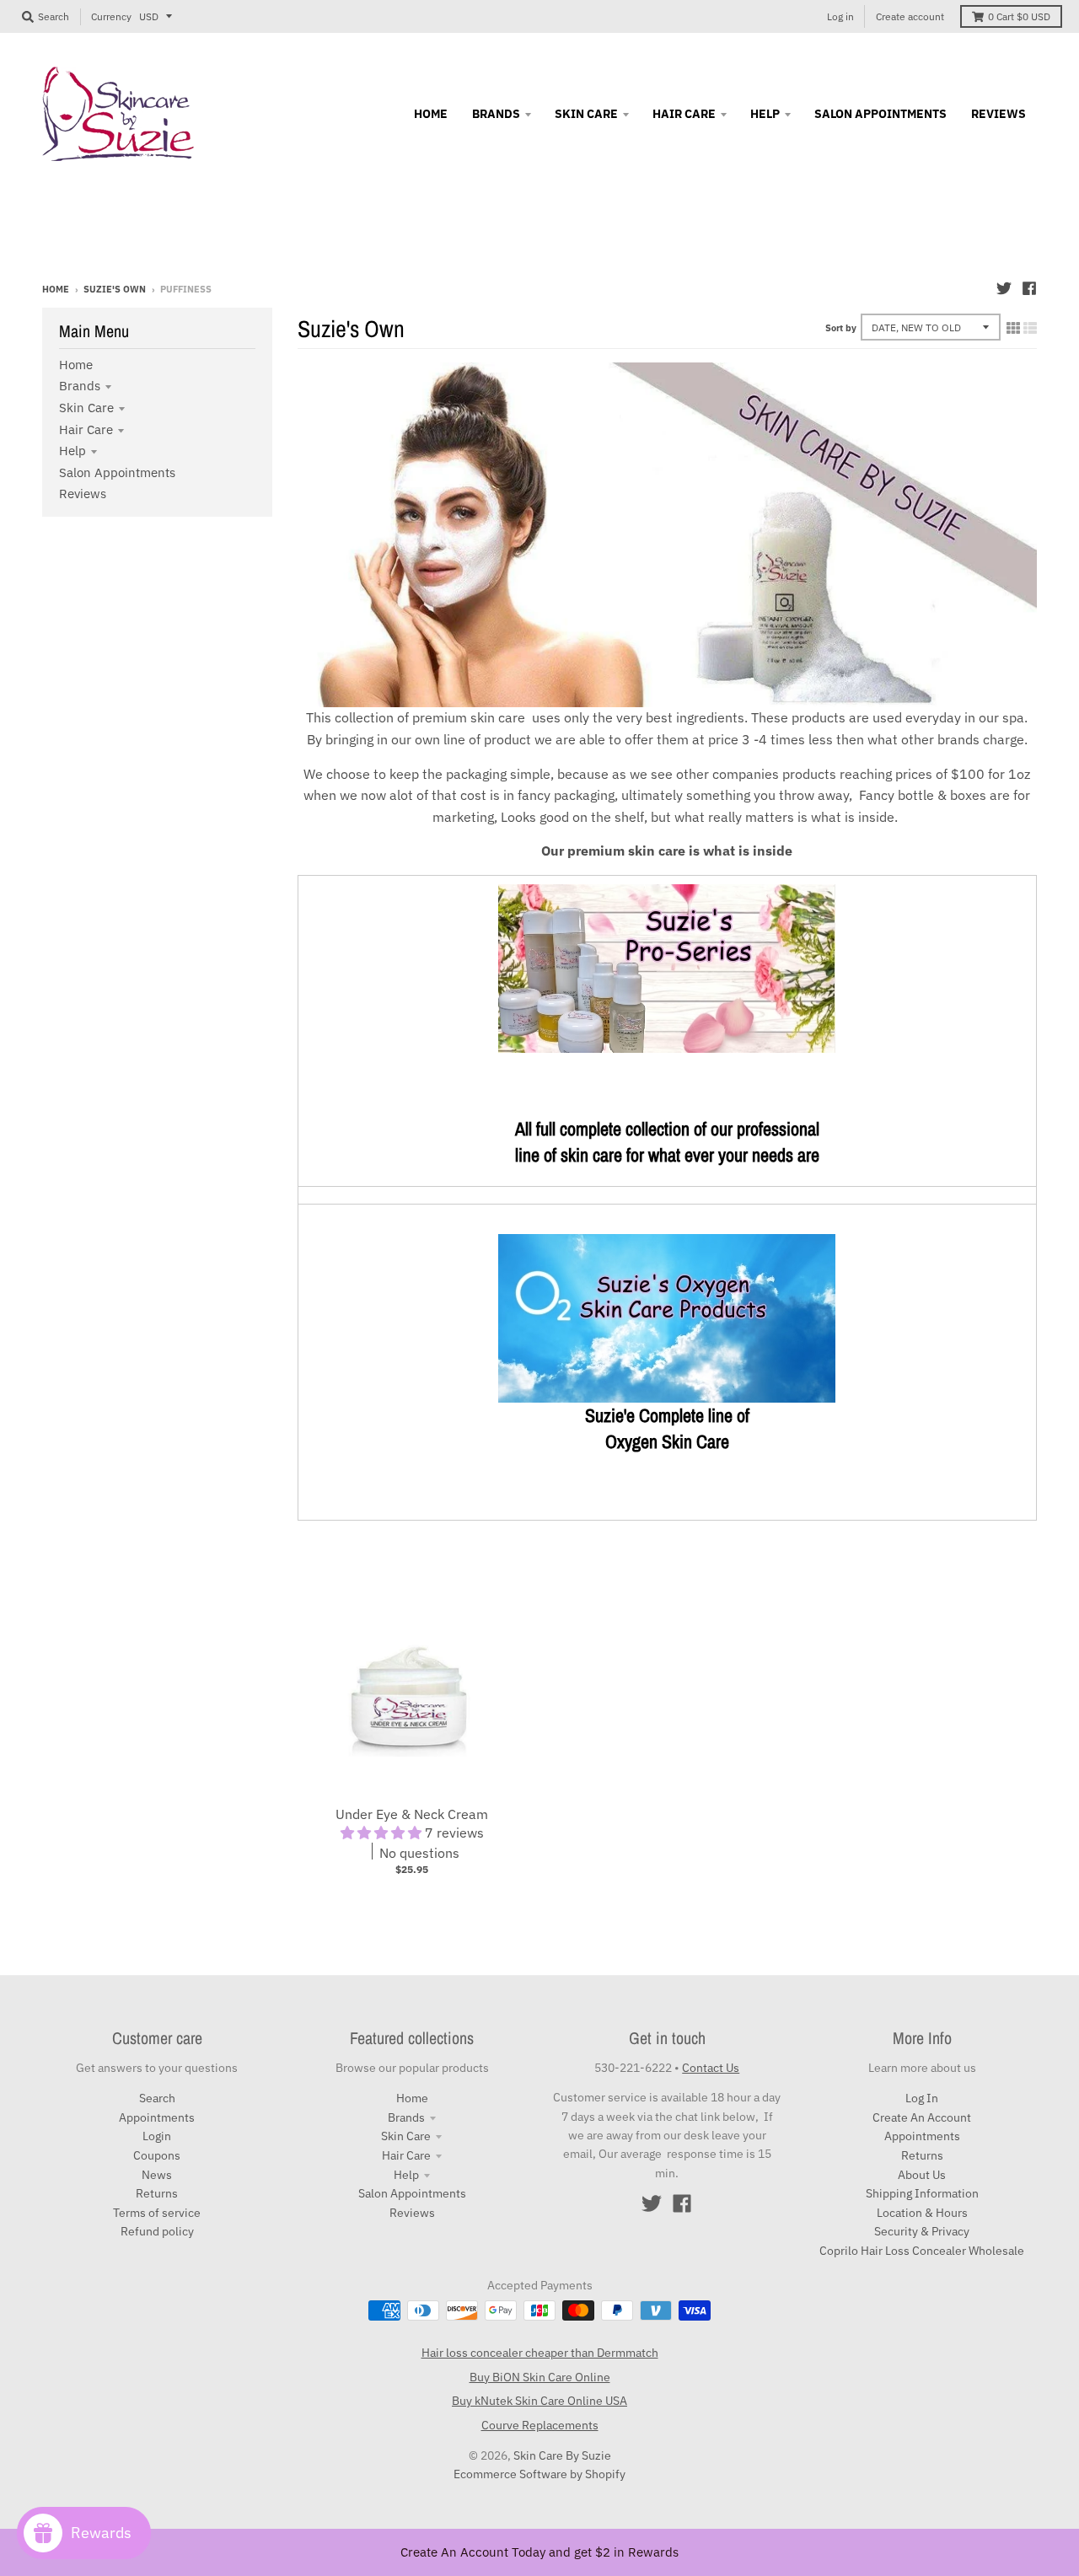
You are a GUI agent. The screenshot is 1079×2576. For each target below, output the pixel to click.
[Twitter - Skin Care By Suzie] (1004, 288)
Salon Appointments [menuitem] (880, 114)
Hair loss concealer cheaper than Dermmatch (540, 2353)
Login (157, 2136)
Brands (80, 386)
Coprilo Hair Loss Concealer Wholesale (922, 2251)
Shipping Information (922, 2193)
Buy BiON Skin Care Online (540, 2377)
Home (56, 289)
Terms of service (157, 2213)
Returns (157, 2193)
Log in (840, 16)
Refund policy (157, 2231)
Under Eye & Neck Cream (412, 1814)
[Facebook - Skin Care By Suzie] (1029, 288)
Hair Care (86, 429)
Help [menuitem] (765, 114)
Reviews (83, 494)
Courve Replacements (540, 2425)
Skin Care (86, 408)
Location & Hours (922, 2213)
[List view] (1030, 328)
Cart (1019, 16)
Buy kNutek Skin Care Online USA (539, 2401)
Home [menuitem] (431, 114)
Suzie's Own (115, 289)
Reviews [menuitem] (998, 114)
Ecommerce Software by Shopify (539, 2474)
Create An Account (922, 2117)
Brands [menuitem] (496, 114)
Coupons (157, 2155)
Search (157, 2098)
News (157, 2175)
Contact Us (711, 2068)
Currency (111, 16)
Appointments (157, 2117)
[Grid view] (1013, 328)
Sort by (841, 328)
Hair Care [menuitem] (684, 114)
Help (72, 451)
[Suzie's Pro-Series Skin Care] (667, 1048)
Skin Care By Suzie (562, 2455)
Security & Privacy (922, 2231)
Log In (922, 2098)
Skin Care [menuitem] (586, 114)
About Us (922, 2175)
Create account (910, 16)
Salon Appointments (117, 472)
